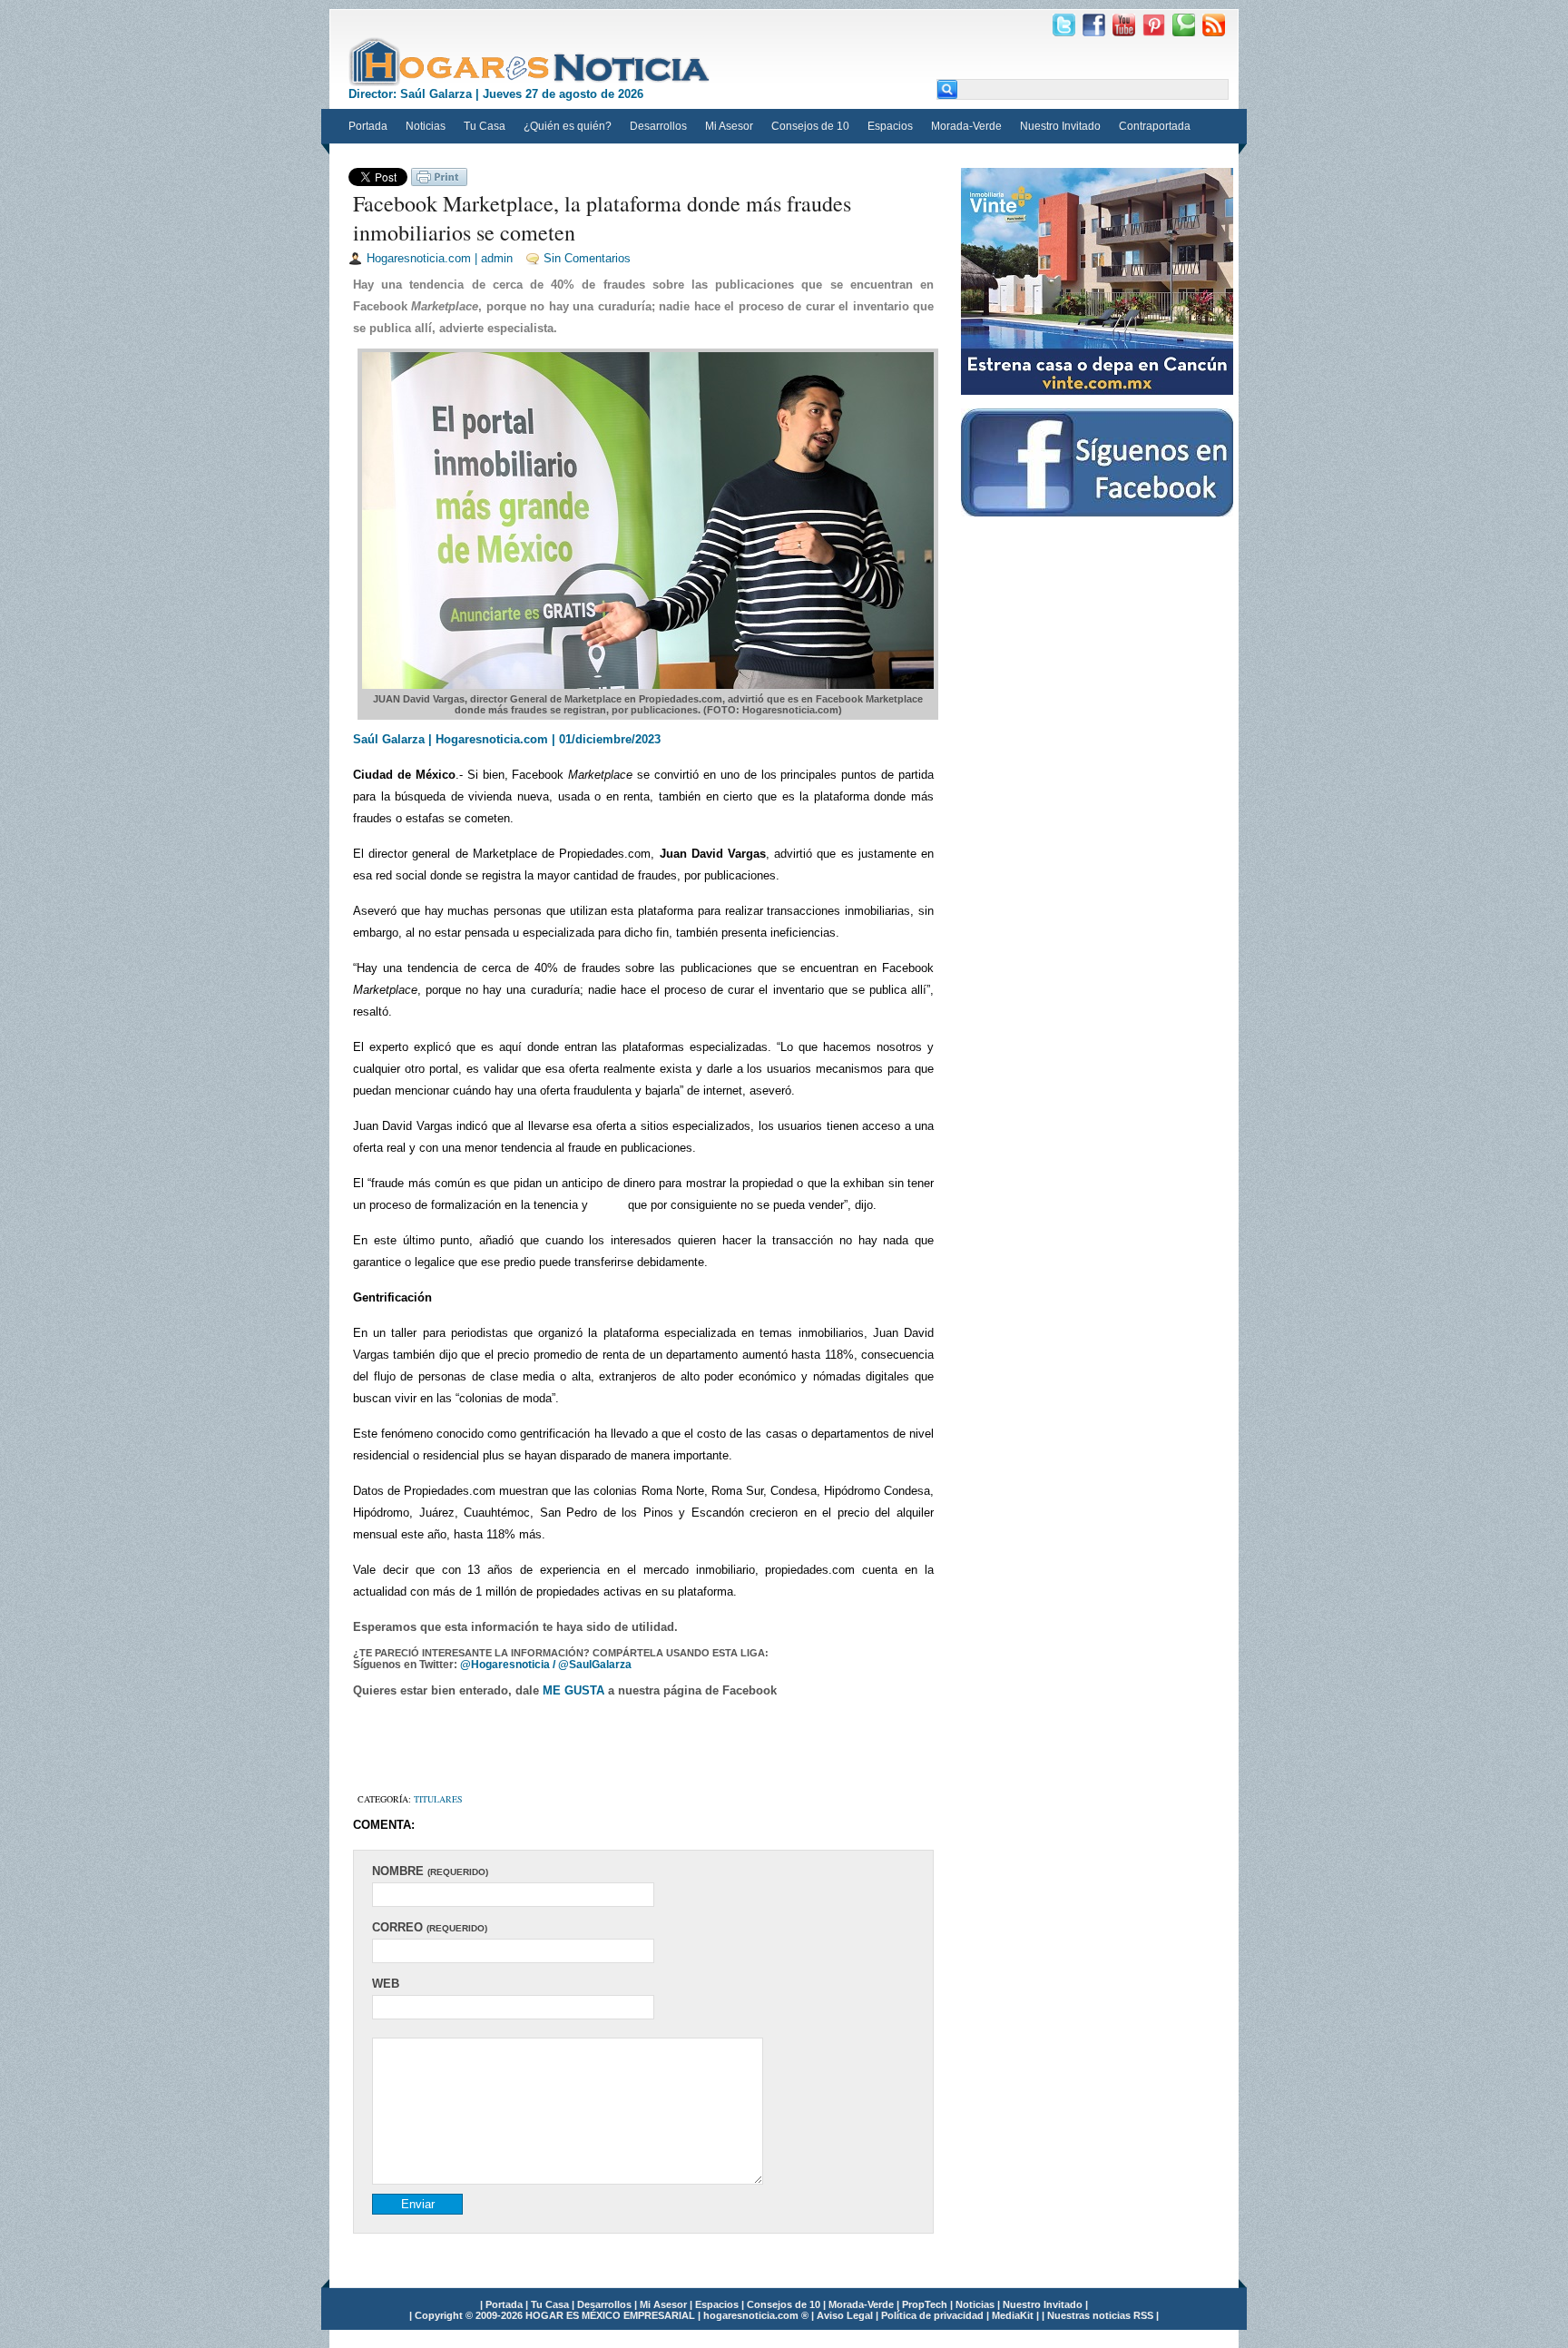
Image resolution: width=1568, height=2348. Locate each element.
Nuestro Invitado (1060, 126)
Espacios (890, 126)
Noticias (426, 126)
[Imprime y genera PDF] (439, 182)
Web (386, 1984)
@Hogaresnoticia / (509, 1665)
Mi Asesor (729, 126)
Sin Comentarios (587, 258)
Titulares (438, 1799)
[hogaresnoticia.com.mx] (530, 62)
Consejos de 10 (810, 126)
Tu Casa (485, 126)
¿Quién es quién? (568, 126)
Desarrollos (658, 126)
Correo (430, 1927)
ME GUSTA (575, 1690)
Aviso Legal (846, 2315)
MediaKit (1014, 2315)
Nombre (430, 1871)
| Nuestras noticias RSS (1098, 2315)
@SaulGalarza (595, 1665)
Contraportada (1155, 126)
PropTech (926, 2304)
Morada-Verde (966, 126)
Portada (368, 126)
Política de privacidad (934, 2315)
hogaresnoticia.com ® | (760, 2315)
